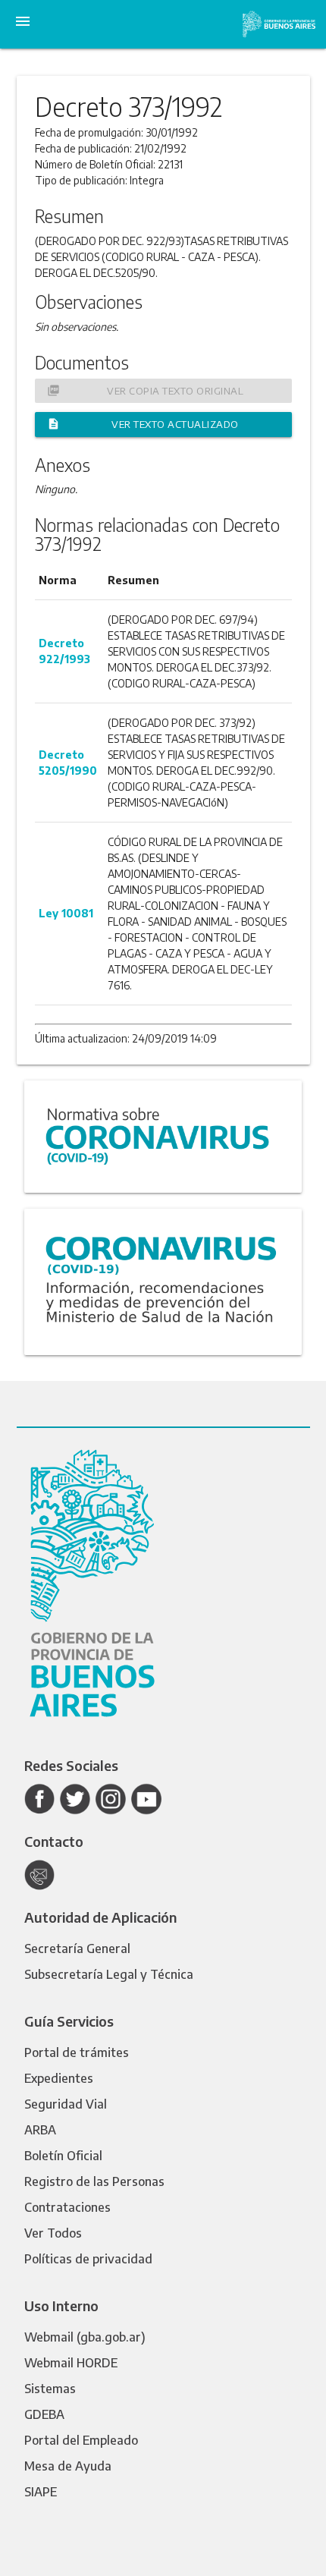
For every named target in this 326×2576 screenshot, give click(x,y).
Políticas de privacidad (88, 2259)
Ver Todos (53, 2233)
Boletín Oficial (63, 2156)
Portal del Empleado (81, 2440)
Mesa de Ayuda (68, 2466)
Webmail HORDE (71, 2363)
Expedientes (59, 2078)
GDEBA (44, 2414)
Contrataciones (67, 2207)
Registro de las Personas (94, 2181)
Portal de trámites (77, 2052)
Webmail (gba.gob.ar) (85, 2337)
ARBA (40, 2130)
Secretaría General (77, 1949)
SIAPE (41, 2492)
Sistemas (50, 2389)
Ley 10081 (66, 913)
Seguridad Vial (66, 2104)
